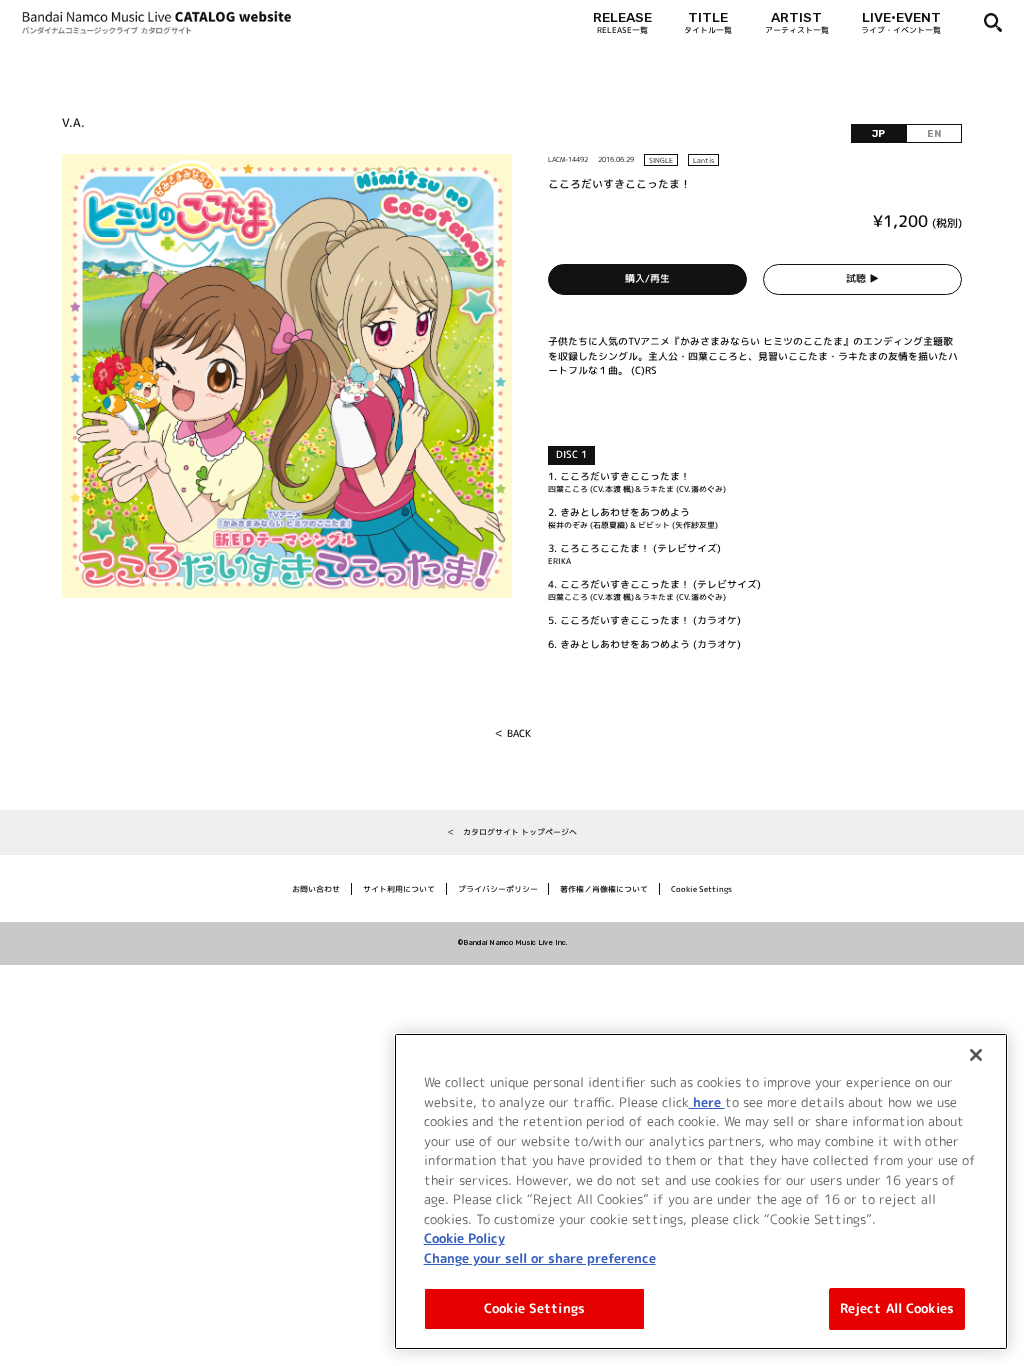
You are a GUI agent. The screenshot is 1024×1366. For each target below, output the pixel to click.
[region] (701, 1191)
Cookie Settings (534, 1308)
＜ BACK (512, 733)
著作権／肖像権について (604, 889)
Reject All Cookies (897, 1308)
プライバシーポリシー (498, 889)
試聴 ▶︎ (862, 278)
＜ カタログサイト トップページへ (512, 832)
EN (934, 133)
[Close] (976, 1055)
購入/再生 (647, 278)
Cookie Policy (464, 1238)
